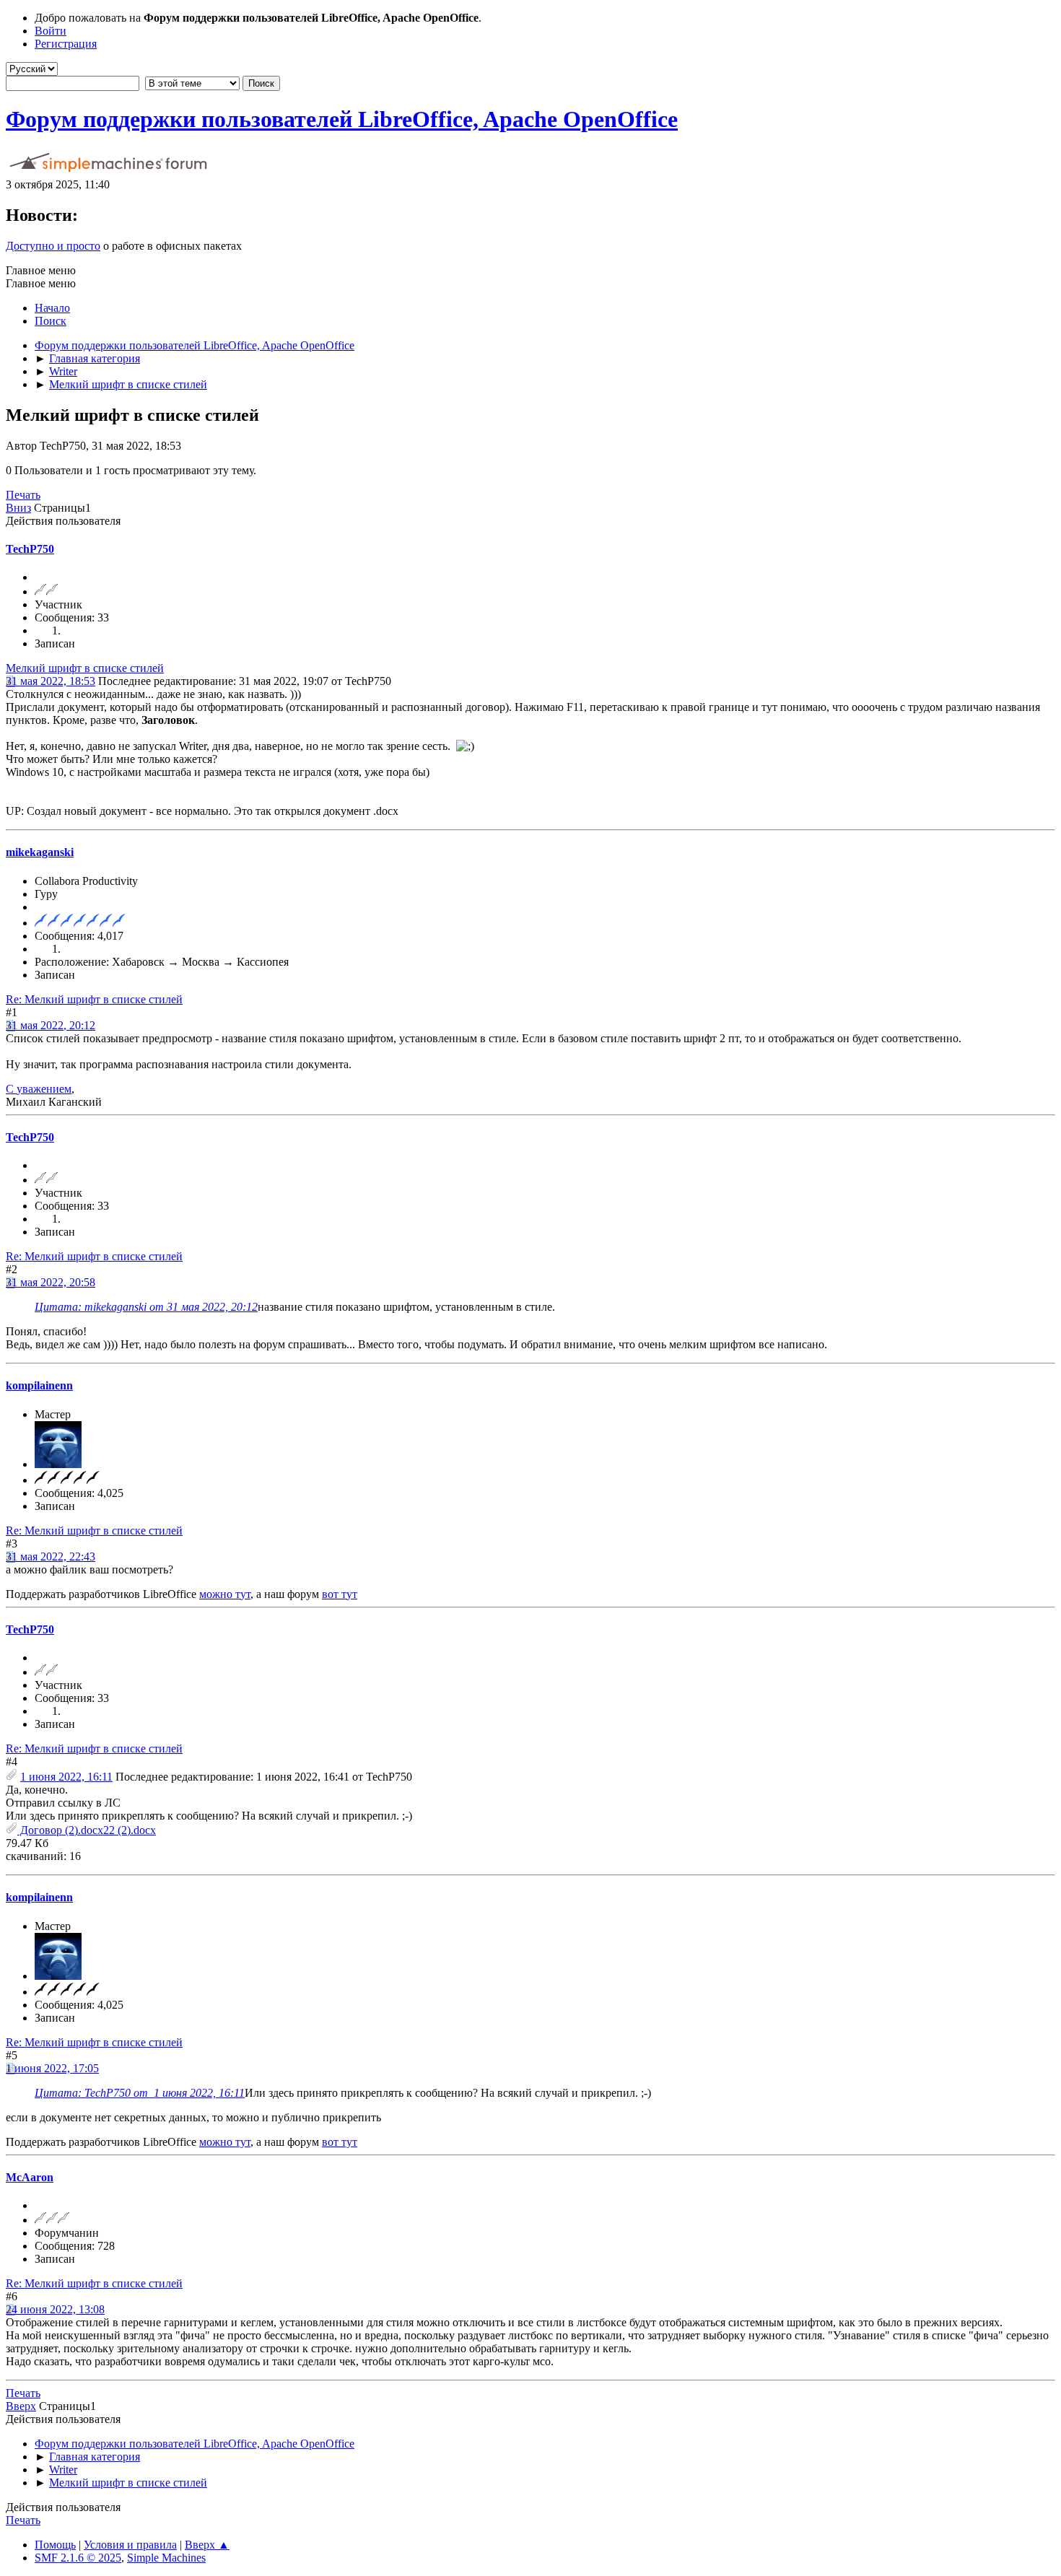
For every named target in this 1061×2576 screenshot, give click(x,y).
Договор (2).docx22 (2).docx (87, 1830)
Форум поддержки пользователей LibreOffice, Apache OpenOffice (342, 119)
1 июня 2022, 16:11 (66, 1777)
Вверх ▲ (207, 2545)
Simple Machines (166, 2558)
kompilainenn (39, 1385)
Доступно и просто (53, 246)
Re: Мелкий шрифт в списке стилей (94, 999)
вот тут (340, 1594)
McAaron (30, 2177)
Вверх (21, 2406)
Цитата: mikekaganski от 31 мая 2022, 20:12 (146, 1307)
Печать (23, 495)
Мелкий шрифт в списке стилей (85, 668)
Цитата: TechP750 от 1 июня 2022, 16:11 (140, 2093)
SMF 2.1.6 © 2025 (78, 2558)
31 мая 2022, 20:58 (51, 1282)
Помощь (55, 2545)
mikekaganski (40, 852)
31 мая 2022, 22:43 (51, 1556)
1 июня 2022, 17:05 (52, 2068)
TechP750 (30, 549)
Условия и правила (130, 2545)
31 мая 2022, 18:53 (51, 681)
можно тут (225, 1594)
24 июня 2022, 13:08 (55, 2309)
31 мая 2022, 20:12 (51, 1025)
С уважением (39, 1089)
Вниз (18, 508)
